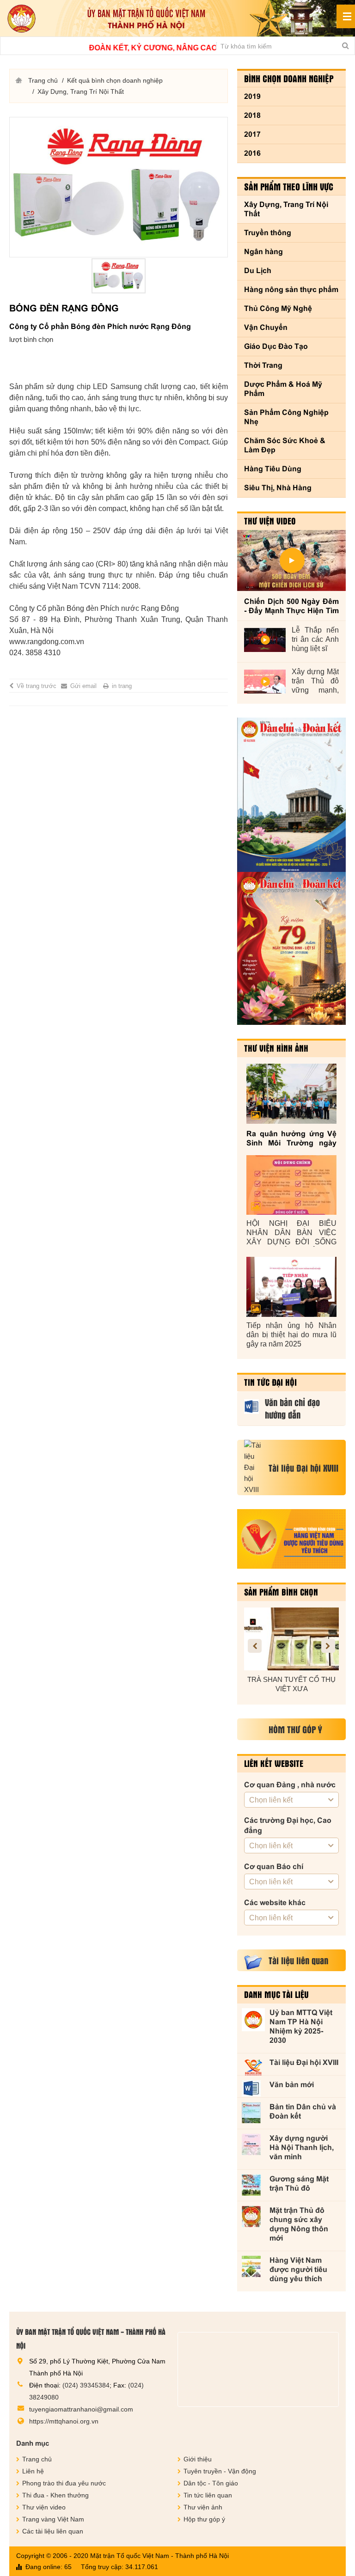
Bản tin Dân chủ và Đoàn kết (303, 2111)
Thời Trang (263, 365)
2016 (252, 153)
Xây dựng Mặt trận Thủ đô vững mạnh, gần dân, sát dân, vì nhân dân (315, 681)
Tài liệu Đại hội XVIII (304, 2062)
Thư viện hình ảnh (276, 1048)
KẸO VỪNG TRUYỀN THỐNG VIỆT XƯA (292, 1684)
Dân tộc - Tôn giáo (211, 2483)
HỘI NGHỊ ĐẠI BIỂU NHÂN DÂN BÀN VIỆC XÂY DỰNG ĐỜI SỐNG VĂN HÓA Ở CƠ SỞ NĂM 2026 (291, 1233)
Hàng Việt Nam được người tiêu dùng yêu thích (298, 2269)
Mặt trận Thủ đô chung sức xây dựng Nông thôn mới (299, 2224)
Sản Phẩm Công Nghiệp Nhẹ (286, 417)
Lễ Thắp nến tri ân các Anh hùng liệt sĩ (315, 639)
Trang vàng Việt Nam (53, 2519)
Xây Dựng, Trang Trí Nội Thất (286, 209)
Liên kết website (274, 1763)
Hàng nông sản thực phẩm (291, 289)
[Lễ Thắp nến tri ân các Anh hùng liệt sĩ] (265, 640)
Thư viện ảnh (203, 2507)
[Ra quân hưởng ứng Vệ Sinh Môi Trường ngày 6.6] (291, 1093)
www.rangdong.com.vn (47, 642)
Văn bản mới (292, 2085)
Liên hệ (33, 2471)
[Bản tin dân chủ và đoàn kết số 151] (291, 949)
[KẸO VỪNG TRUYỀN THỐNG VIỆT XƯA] (291, 1639)
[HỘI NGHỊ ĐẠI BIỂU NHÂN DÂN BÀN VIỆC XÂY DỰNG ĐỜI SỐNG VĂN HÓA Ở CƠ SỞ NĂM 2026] (291, 1185)
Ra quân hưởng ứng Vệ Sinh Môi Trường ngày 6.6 (291, 1139)
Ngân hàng (263, 252)
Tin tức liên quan (208, 2495)
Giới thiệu (198, 2459)
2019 (252, 96)
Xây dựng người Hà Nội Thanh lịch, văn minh (302, 2147)
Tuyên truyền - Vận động (220, 2471)
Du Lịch (258, 271)
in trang (122, 686)
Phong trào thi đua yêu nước (64, 2483)
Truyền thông (268, 233)
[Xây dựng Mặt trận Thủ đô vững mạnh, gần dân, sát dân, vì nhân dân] (265, 682)
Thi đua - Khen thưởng (55, 2495)
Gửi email (83, 686)
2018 (252, 115)
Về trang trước (37, 686)
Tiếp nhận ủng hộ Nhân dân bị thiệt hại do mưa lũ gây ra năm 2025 (291, 1335)
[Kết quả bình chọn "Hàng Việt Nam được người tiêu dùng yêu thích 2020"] (291, 1539)
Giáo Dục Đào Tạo (276, 346)
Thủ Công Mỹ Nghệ (278, 308)
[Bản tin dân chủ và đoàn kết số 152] (291, 795)
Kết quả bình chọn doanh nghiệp (115, 80)
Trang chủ (43, 80)
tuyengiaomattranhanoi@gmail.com (81, 2409)
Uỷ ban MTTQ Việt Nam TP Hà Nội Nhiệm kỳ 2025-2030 (301, 2026)
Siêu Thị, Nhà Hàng (278, 488)
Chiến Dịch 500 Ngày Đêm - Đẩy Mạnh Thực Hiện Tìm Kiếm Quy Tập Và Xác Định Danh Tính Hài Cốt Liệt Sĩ (291, 606)
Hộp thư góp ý (204, 2519)
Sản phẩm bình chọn (281, 1592)
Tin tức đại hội (270, 1382)
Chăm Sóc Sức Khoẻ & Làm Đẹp (285, 445)
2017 (252, 134)
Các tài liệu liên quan (53, 2531)
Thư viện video (270, 521)
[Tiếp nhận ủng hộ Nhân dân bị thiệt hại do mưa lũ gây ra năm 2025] (291, 1287)
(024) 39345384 (86, 2385)
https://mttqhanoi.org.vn (64, 2421)
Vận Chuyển (266, 327)
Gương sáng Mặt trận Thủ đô (299, 2183)
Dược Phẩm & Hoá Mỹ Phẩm (283, 389)
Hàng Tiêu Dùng (273, 469)
